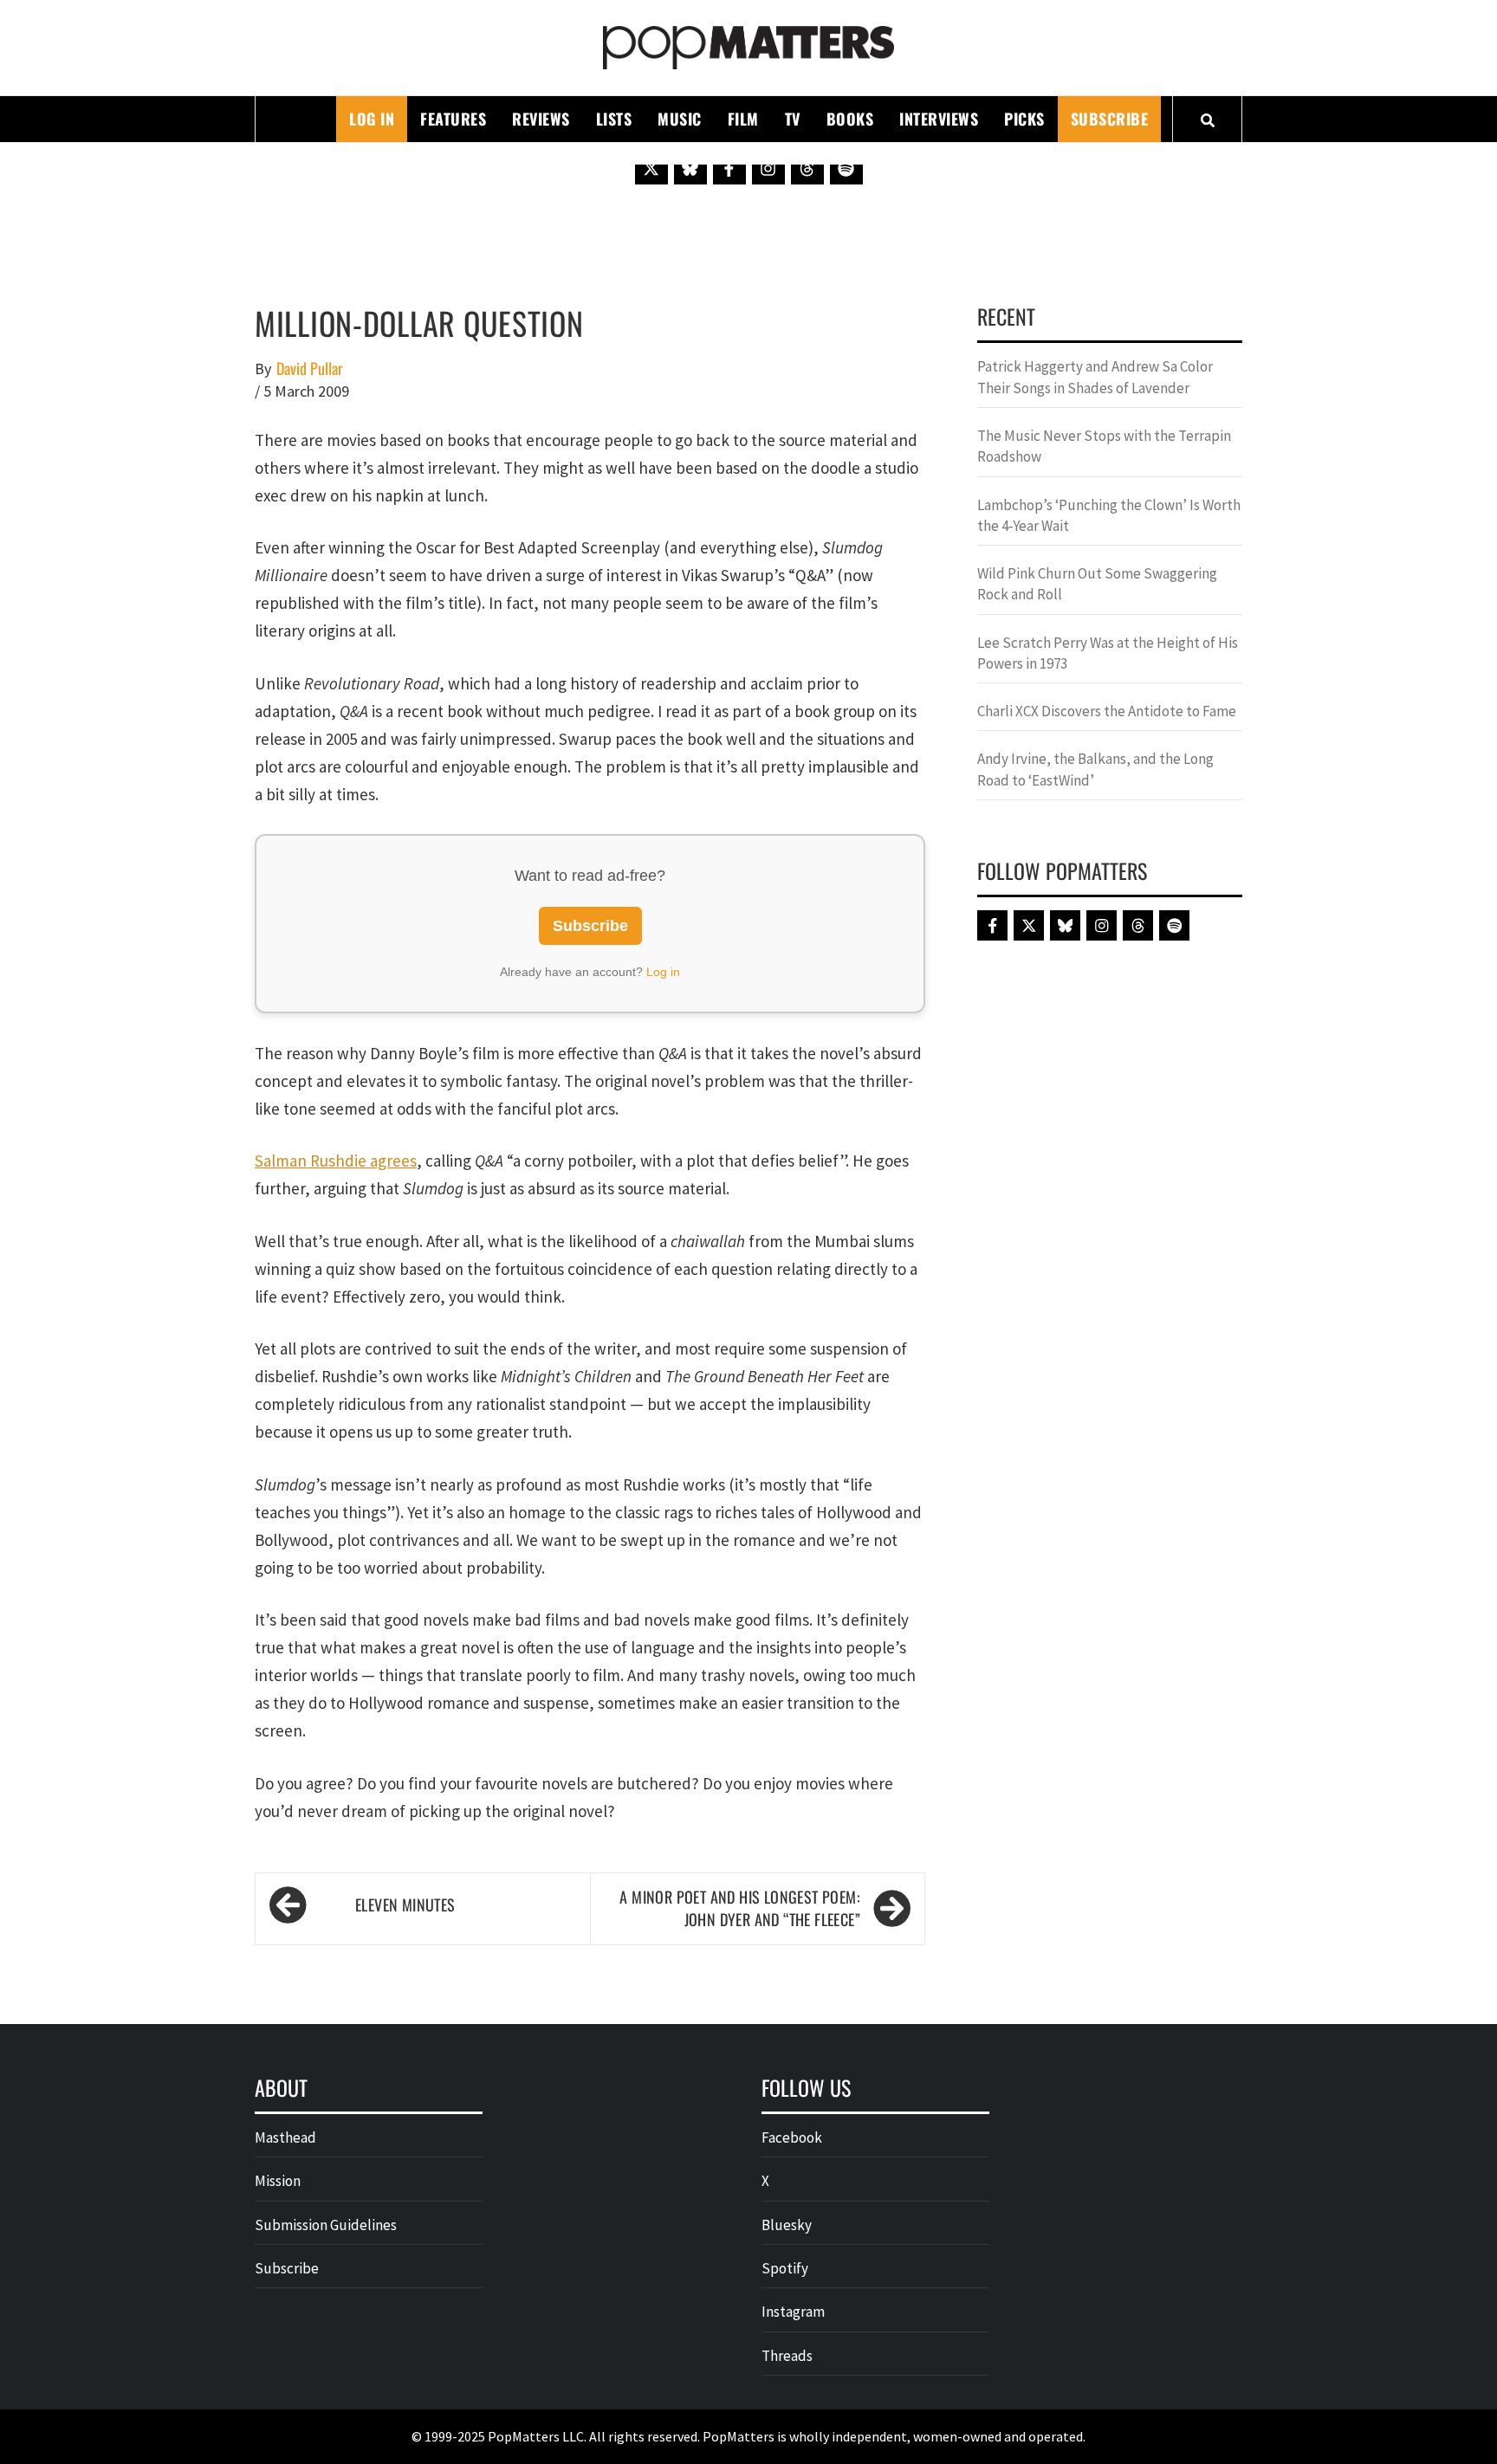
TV (793, 119)
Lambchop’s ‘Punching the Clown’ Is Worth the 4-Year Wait (1109, 515)
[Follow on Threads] (807, 168)
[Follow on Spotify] (846, 168)
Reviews (541, 119)
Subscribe (1110, 119)
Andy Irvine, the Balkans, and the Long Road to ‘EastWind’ (1095, 769)
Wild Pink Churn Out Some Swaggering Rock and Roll (1097, 584)
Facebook (792, 2137)
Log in (663, 972)
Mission (278, 2181)
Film (743, 119)
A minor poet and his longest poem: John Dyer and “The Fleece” (740, 1908)
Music (680, 119)
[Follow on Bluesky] (690, 168)
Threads (787, 2356)
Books (850, 119)
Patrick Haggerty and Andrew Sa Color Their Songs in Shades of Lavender (1095, 377)
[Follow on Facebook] (729, 168)
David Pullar (310, 369)
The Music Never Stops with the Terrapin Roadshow (1104, 446)
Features (453, 119)
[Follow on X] (651, 168)
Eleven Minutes (405, 1905)
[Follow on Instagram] (768, 168)
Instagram (793, 2312)
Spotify (785, 2268)
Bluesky (787, 2225)
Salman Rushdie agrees (336, 1161)
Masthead (285, 2137)
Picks (1024, 119)
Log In (372, 119)
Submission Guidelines (326, 2225)
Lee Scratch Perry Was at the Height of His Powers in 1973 (1108, 653)
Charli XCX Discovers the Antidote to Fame (1107, 711)
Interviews (939, 119)
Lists (614, 119)
